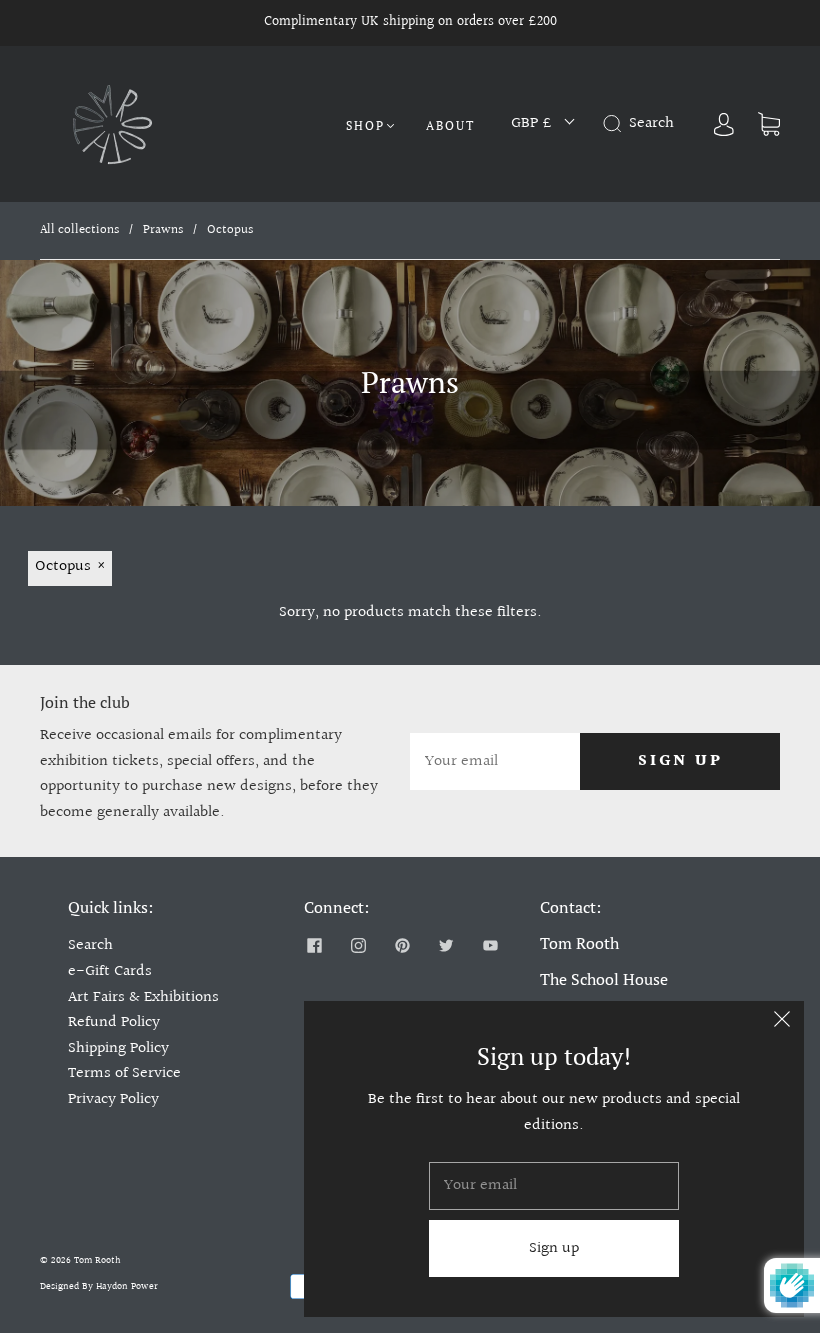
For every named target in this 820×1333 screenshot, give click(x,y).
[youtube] (490, 945)
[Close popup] (782, 1023)
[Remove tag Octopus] (70, 568)
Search (90, 945)
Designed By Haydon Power (99, 1286)
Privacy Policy (113, 1099)
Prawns (163, 230)
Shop (365, 125)
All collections (79, 230)
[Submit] (616, 124)
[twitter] (446, 945)
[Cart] (769, 123)
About (450, 125)
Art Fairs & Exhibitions (143, 997)
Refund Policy (114, 1022)
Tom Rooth (97, 1260)
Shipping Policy (118, 1048)
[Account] (724, 123)
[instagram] (358, 945)
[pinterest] (402, 945)
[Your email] (495, 762)
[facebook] (314, 945)
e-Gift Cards (110, 971)
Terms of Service (124, 1073)
